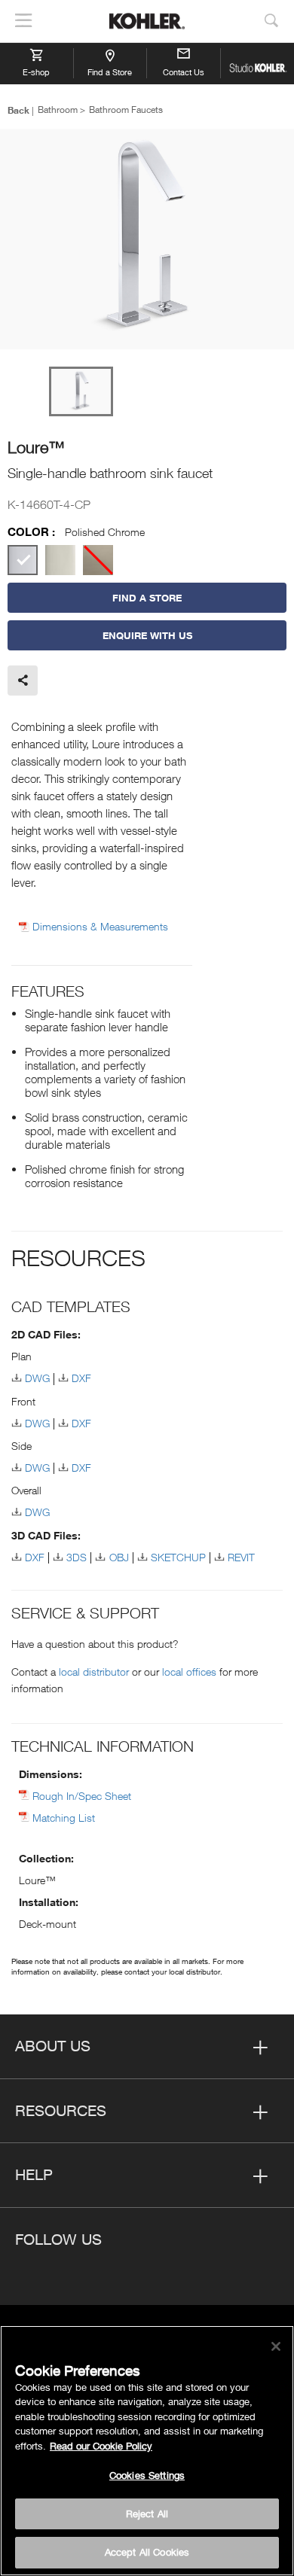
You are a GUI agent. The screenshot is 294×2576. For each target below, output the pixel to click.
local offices (189, 1672)
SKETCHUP (178, 1557)
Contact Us (184, 72)
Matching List (64, 1818)
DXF (81, 1378)
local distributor (94, 1672)
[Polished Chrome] (23, 560)
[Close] (276, 2346)
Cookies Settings (147, 2475)
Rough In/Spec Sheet (82, 1796)
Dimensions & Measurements (100, 927)
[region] (147, 2451)
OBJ (119, 1557)
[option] (147, 240)
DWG (37, 1378)
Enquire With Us (147, 635)
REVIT (241, 1557)
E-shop (36, 72)
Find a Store (110, 72)
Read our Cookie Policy (101, 2446)
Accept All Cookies (147, 2552)
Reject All (147, 2514)
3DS (77, 1557)
